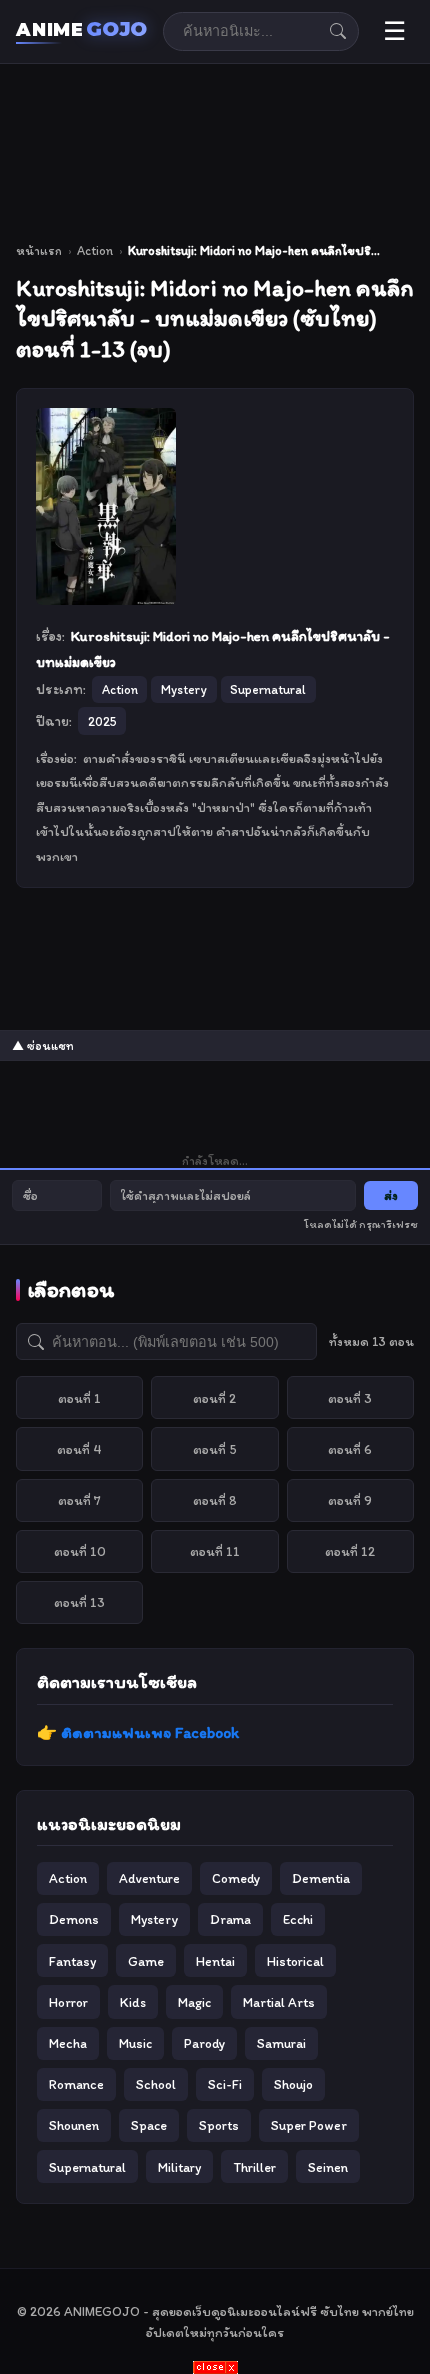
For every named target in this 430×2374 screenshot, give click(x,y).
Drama (230, 1919)
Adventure (149, 1878)
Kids (133, 2002)
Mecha (68, 2043)
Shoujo (293, 2084)
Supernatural (87, 2167)
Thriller (254, 2167)
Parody (204, 2043)
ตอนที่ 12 (350, 1551)
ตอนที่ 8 (215, 1500)
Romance (76, 2084)
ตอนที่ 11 (215, 1551)
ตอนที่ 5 (215, 1449)
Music (135, 2043)
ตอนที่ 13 (79, 1602)
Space (149, 2125)
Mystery (154, 1919)
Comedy (236, 1878)
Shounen (74, 2125)
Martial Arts (279, 2002)
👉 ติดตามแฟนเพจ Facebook (138, 1732)
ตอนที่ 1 (79, 1398)
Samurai (281, 2043)
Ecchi (298, 1919)
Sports (219, 2125)
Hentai (215, 1961)
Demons (74, 1919)
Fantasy (72, 1961)
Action (95, 250)
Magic (194, 2002)
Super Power (309, 2125)
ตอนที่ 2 (214, 1398)
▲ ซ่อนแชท (43, 1046)
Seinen (328, 2167)
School (156, 2084)
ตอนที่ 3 (350, 1398)
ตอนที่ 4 (79, 1449)
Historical (295, 1961)
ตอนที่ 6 (350, 1449)
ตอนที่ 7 (79, 1500)
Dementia (321, 1878)
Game (146, 1961)
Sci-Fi (225, 2084)
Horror (68, 2002)
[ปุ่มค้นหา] (338, 31)
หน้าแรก (39, 250)
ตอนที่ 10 (80, 1551)
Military (179, 2167)
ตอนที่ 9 (350, 1500)
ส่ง (391, 1195)
